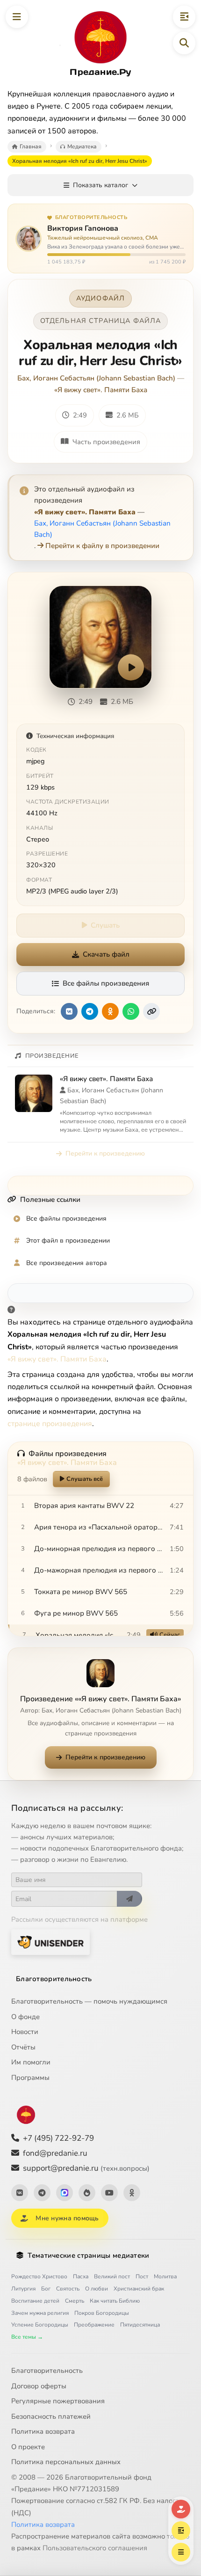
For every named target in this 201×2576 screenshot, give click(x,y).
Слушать (105, 925)
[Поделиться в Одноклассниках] (110, 1011)
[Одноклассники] (132, 2193)
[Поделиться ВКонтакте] (69, 1011)
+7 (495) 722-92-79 (58, 2138)
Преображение (94, 2325)
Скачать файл (106, 954)
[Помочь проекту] (181, 2509)
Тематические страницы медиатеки (88, 2255)
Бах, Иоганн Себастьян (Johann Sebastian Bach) (96, 378)
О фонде (25, 2017)
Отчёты (23, 2047)
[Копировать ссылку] (151, 1011)
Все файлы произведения (106, 983)
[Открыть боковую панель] (184, 17)
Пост (142, 2276)
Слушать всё (85, 1479)
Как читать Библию (115, 2301)
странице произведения (50, 1424)
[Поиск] (184, 43)
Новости (25, 2032)
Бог (46, 2289)
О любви (97, 2289)
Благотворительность (54, 1979)
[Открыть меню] (17, 17)
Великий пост (112, 2276)
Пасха (81, 2276)
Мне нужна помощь (67, 2218)
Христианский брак (139, 2289)
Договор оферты (39, 2386)
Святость (68, 2289)
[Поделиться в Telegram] (90, 1011)
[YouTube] (109, 2193)
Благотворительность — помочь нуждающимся (89, 2001)
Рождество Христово (39, 2276)
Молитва (165, 2276)
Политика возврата (43, 2431)
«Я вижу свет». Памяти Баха (101, 390)
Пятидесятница (140, 2325)
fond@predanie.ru (55, 2153)
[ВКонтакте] (20, 2193)
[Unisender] (50, 1942)
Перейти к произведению (105, 1153)
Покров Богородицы (102, 2313)
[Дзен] (87, 2193)
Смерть (75, 2301)
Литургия (23, 2289)
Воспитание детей (35, 2301)
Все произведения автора (67, 1263)
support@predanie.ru (86, 2168)
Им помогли (31, 2062)
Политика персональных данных (66, 2462)
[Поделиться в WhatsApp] (131, 1011)
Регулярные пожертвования (58, 2401)
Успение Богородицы (40, 2325)
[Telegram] (42, 2193)
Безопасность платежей (51, 2416)
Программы (30, 2078)
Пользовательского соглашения (95, 2548)
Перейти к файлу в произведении (102, 546)
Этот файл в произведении (68, 1240)
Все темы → (27, 2337)
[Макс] (65, 2193)
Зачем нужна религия (40, 2313)
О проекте (28, 2447)
